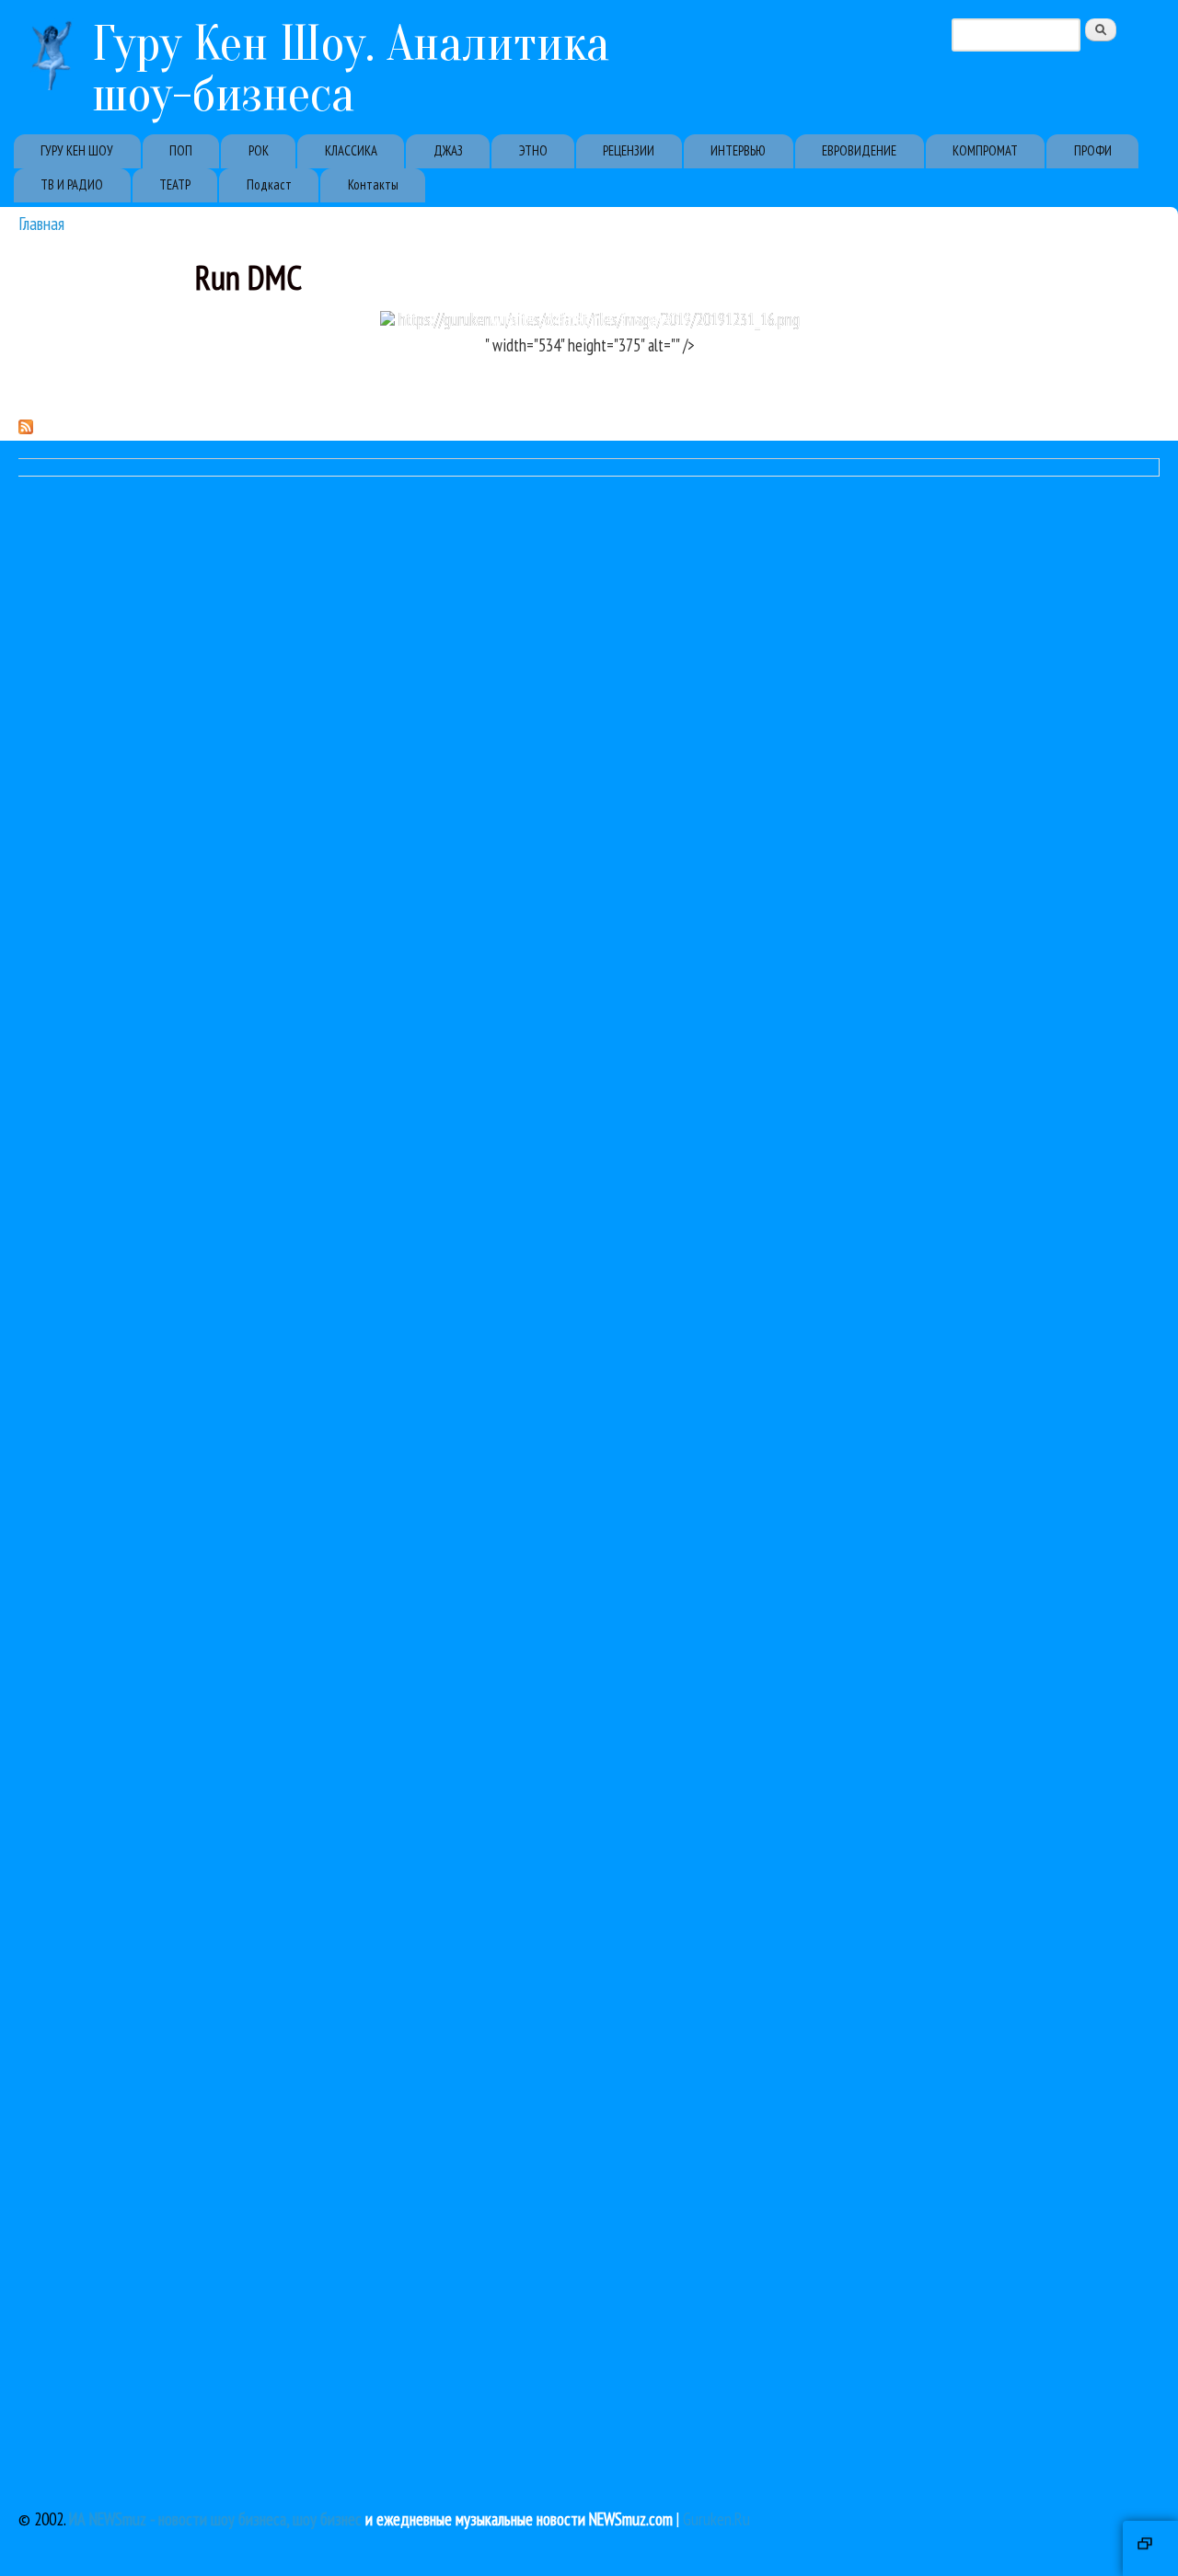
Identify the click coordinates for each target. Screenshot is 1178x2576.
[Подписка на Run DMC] (26, 428)
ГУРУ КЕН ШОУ (77, 150)
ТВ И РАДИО (72, 184)
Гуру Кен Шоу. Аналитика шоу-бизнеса (351, 69)
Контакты (373, 184)
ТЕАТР (175, 184)
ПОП (181, 150)
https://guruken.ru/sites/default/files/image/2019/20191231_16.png (597, 319)
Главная (41, 223)
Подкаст (269, 184)
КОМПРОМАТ (985, 150)
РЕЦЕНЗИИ (629, 150)
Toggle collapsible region (1150, 2548)
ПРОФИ (1093, 150)
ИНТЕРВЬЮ (738, 150)
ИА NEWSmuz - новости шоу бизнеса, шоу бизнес (215, 2519)
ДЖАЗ (448, 150)
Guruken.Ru (716, 2519)
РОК (259, 150)
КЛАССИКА (351, 150)
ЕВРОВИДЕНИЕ (859, 150)
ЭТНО (533, 150)
